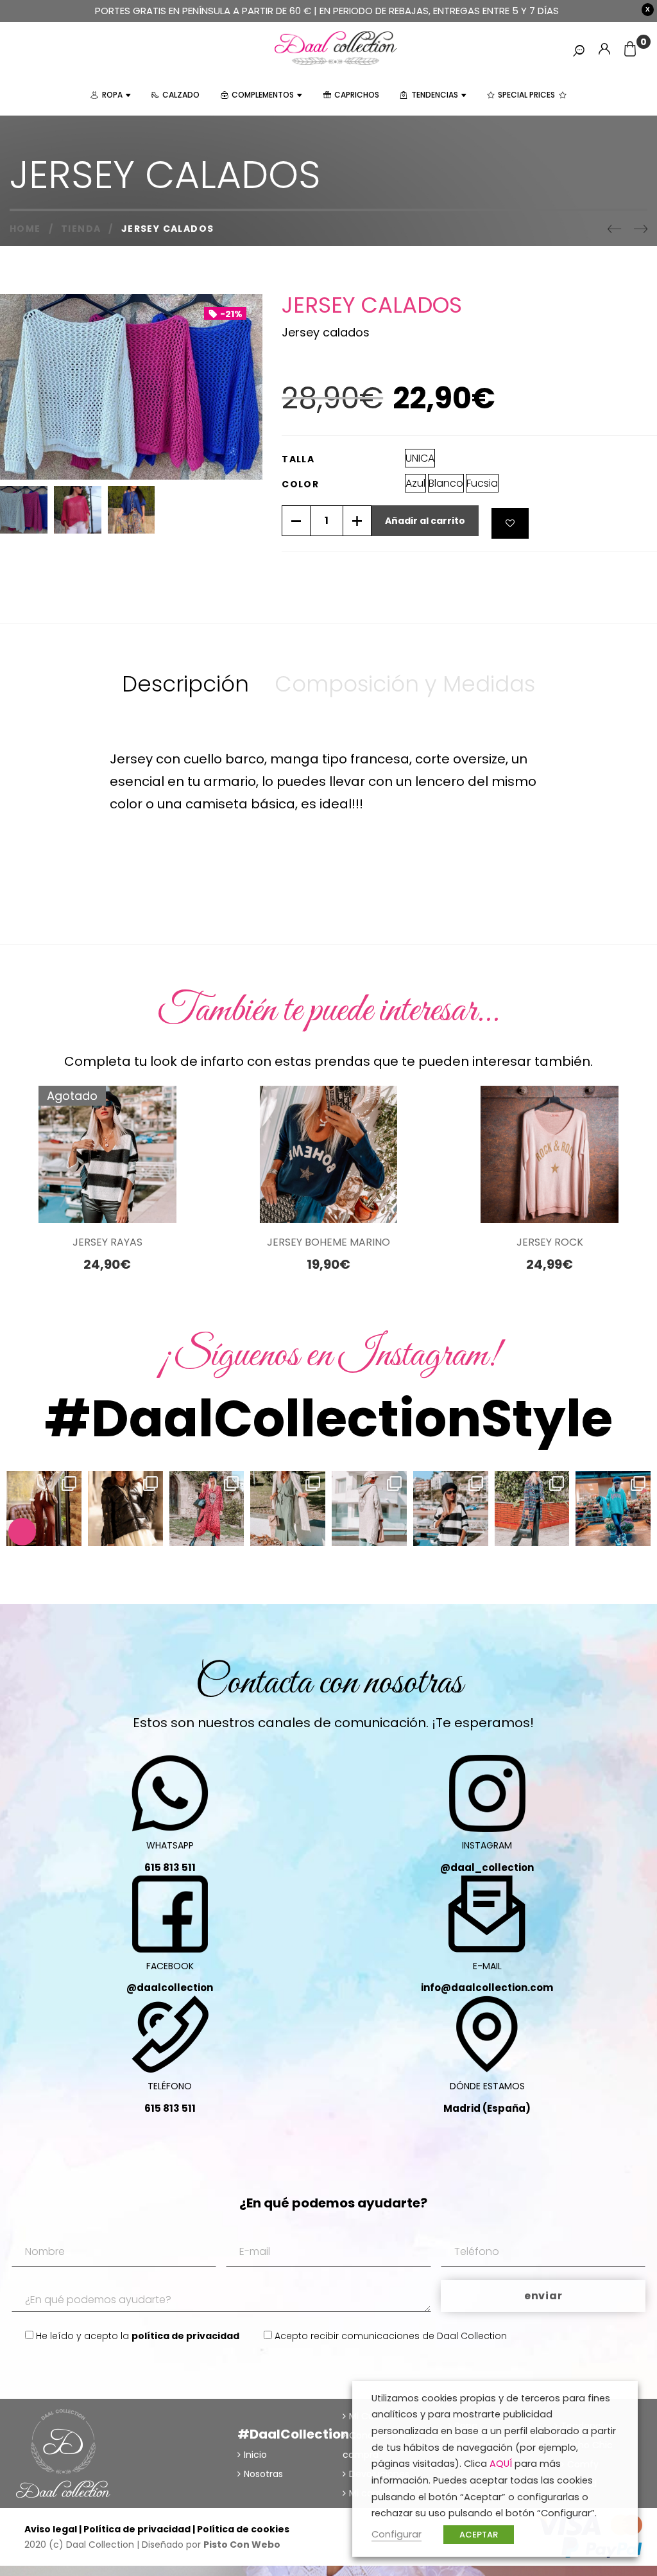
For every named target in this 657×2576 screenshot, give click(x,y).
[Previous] (614, 229)
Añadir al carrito (425, 521)
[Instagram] (69, 1534)
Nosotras (263, 2474)
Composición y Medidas (405, 684)
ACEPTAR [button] (479, 2535)
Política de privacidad (137, 2529)
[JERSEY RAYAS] (107, 1155)
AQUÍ (501, 2464)
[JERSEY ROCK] (550, 1155)
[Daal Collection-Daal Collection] (336, 48)
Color (300, 484)
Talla (298, 459)
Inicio (255, 2455)
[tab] (185, 684)
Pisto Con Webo (242, 2545)
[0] (630, 50)
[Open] (44, 1509)
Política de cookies (243, 2529)
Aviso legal (51, 2529)
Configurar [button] (397, 2534)
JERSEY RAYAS (107, 1242)
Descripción (185, 684)
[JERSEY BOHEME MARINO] (329, 1155)
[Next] (641, 229)
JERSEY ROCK (550, 1242)
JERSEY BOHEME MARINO (328, 1242)
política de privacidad (185, 2336)
